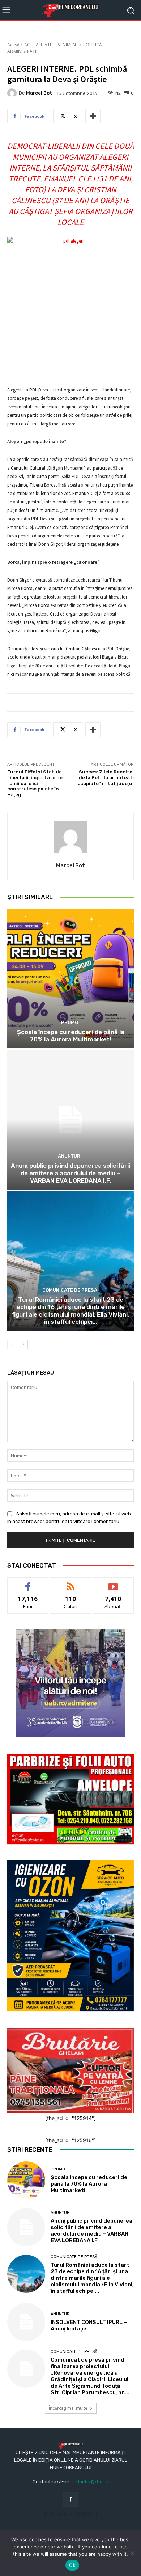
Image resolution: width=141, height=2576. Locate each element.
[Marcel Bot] (13, 93)
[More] (93, 116)
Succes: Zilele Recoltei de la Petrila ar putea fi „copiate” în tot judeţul (106, 777)
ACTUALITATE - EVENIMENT (51, 45)
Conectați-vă (71, 1583)
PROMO (70, 1022)
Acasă (13, 45)
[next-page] (23, 1344)
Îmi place (28, 1583)
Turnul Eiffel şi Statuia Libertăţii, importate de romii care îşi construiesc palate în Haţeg (35, 783)
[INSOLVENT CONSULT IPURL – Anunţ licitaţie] (26, 2322)
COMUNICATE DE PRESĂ (70, 1290)
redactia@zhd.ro (90, 2482)
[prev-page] (12, 1344)
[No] (132, 2553)
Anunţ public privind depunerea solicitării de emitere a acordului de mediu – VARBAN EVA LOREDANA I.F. (70, 1173)
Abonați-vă (113, 1583)
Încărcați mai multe (68, 2408)
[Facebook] (70, 2499)
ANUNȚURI (70, 1156)
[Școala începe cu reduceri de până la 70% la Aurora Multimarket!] (70, 979)
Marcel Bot (39, 93)
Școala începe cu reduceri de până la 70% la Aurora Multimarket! (71, 1036)
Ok (72, 2565)
